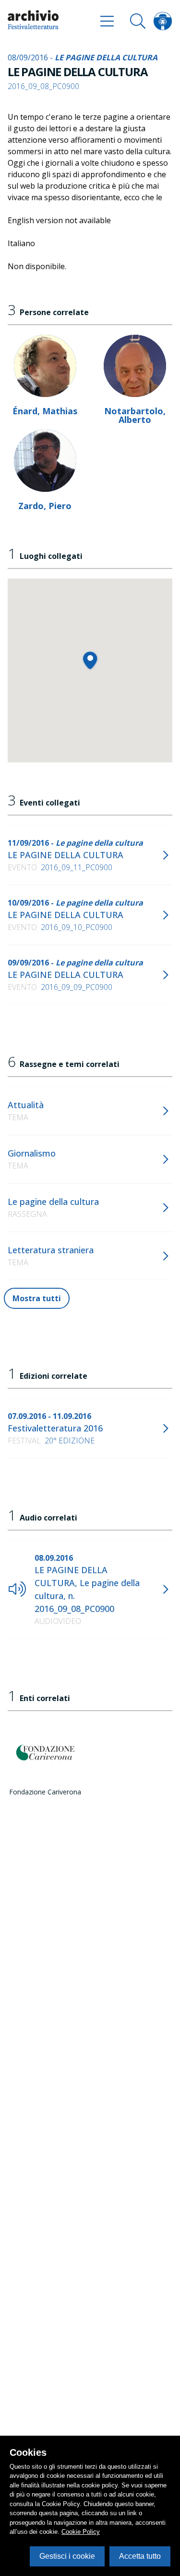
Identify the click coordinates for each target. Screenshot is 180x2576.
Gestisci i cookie (67, 2556)
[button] (90, 660)
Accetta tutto (140, 2556)
